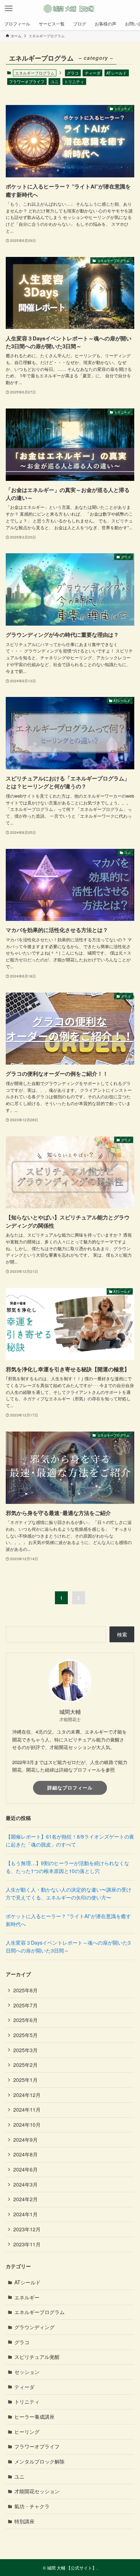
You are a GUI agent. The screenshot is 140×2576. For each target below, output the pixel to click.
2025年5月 (25, 2035)
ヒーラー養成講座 (34, 2417)
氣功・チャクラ (32, 2506)
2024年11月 (27, 2109)
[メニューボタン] (9, 9)
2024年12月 (27, 2095)
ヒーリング (27, 2432)
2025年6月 (25, 2020)
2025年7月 (25, 2005)
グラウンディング (34, 2327)
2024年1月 (25, 2214)
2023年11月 (27, 2244)
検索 (122, 1634)
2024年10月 (27, 2125)
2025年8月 (25, 1990)
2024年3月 (25, 2184)
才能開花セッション (37, 2491)
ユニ (55, 81)
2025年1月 (25, 2080)
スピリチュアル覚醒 (37, 2357)
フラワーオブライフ (27, 81)
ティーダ (93, 73)
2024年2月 (25, 2199)
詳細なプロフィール (70, 1788)
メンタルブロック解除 (39, 2461)
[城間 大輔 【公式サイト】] (70, 9)
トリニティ (74, 81)
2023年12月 (27, 2229)
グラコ (73, 73)
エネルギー (27, 2297)
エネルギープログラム (39, 2312)
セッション (27, 2372)
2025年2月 (25, 2065)
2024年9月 (25, 2140)
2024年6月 (25, 2169)
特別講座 (24, 2521)
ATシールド (116, 73)
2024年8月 (25, 2154)
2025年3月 (25, 2050)
